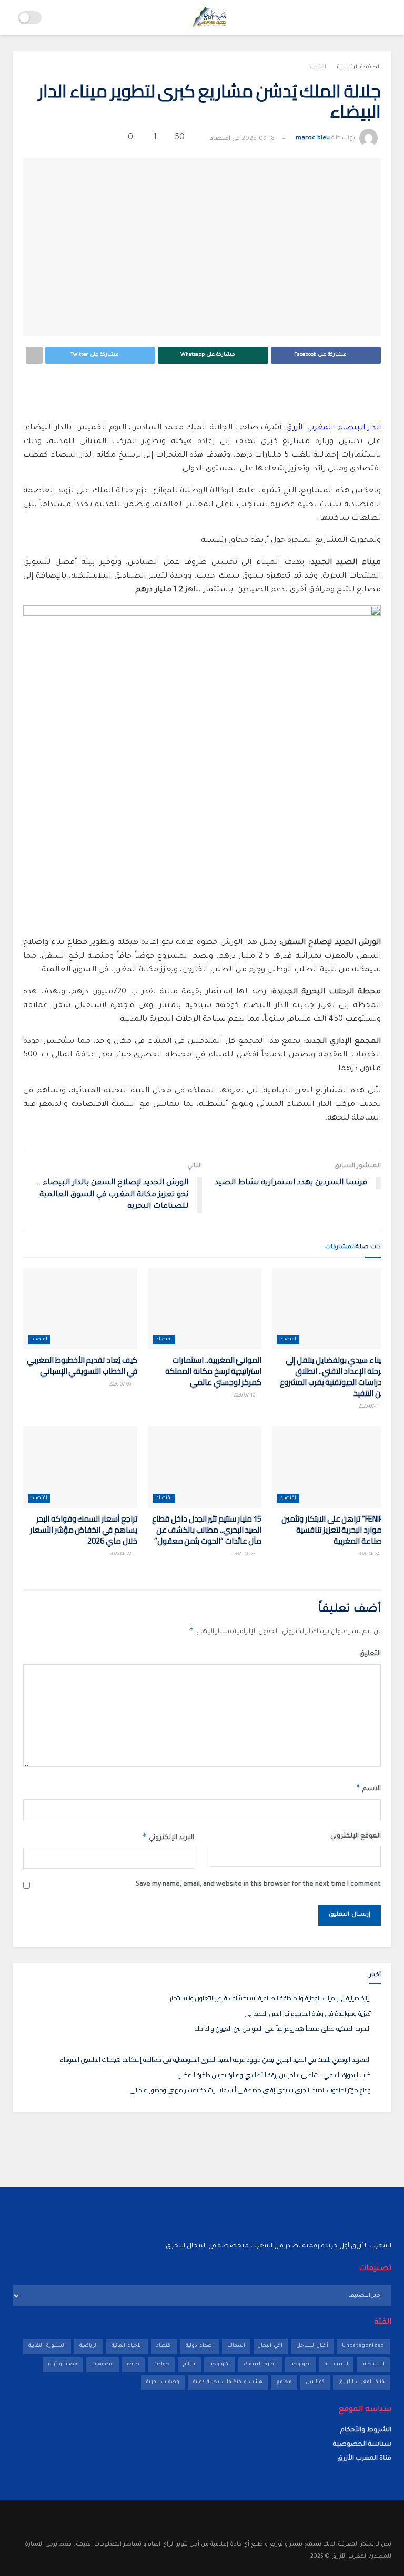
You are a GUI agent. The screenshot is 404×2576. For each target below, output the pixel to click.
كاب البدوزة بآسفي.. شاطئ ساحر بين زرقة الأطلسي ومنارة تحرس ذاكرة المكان (274, 2075)
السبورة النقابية (47, 2346)
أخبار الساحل (312, 2346)
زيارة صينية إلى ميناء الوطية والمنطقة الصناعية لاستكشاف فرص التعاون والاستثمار (270, 1998)
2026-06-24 (370, 1555)
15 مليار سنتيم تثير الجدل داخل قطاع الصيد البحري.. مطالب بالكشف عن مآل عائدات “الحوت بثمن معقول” (207, 1530)
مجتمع (284, 2382)
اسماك (236, 2346)
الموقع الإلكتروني (356, 1836)
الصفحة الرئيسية (359, 67)
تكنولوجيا (220, 2364)
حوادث (161, 2364)
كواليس (315, 2382)
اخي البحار (271, 2346)
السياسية (336, 2364)
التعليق (370, 1654)
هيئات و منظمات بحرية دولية (228, 2382)
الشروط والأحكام (366, 2430)
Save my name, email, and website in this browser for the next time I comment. (257, 1885)
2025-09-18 (258, 139)
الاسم (368, 1788)
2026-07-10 (245, 1396)
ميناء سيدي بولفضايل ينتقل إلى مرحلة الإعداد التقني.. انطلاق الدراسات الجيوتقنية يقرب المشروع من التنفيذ (333, 1377)
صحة (133, 2364)
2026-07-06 (121, 1385)
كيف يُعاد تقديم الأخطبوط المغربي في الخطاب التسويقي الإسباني (82, 1366)
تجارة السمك (260, 2364)
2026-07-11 (370, 1407)
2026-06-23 (245, 1555)
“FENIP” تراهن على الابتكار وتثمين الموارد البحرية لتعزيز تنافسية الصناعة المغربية (334, 1530)
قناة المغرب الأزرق (361, 2382)
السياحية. (373, 2364)
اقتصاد (317, 67)
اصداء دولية (200, 2346)
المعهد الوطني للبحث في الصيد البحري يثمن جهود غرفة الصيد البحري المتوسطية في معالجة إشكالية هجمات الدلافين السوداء (215, 2060)
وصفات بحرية (163, 2382)
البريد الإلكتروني (168, 1836)
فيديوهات (102, 2364)
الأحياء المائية (127, 2346)
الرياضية (89, 2346)
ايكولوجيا (301, 2364)
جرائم (189, 2364)
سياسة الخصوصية (362, 2445)
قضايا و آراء (63, 2364)
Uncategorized (363, 2346)
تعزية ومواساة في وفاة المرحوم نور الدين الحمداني (308, 2013)
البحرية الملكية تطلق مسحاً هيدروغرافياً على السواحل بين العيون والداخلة (283, 2029)
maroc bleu (313, 139)
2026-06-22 (121, 1555)
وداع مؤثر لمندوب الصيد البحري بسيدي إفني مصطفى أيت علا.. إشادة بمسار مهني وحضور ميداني (250, 2090)
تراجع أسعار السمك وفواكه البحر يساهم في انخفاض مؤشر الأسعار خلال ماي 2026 (84, 1530)
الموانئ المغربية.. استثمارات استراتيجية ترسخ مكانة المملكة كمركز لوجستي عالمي (213, 1371)
